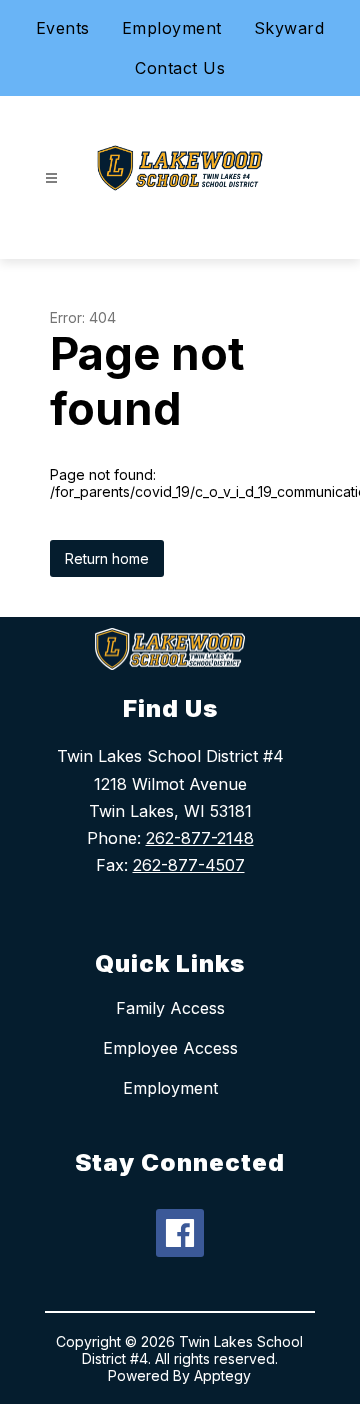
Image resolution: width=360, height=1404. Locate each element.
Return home (107, 558)
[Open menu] (51, 178)
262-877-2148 (200, 838)
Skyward (289, 28)
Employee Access (170, 1048)
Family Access (170, 1008)
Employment (172, 28)
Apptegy (222, 1375)
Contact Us (180, 68)
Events (63, 28)
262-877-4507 (189, 865)
